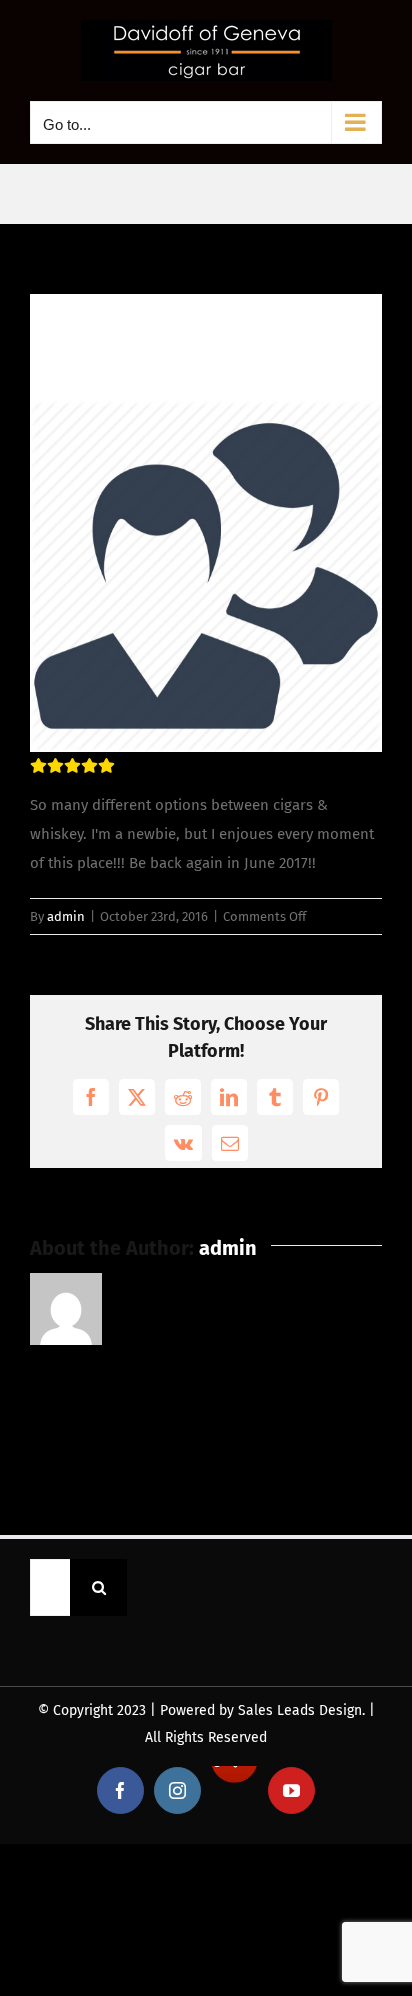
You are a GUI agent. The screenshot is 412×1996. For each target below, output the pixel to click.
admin (66, 916)
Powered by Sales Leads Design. (262, 1710)
